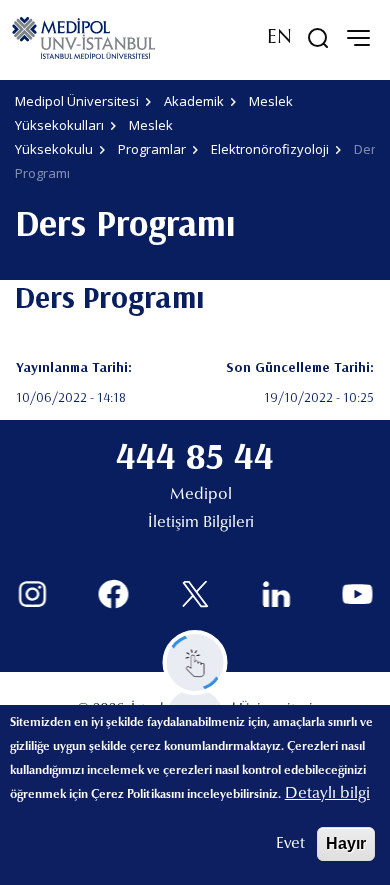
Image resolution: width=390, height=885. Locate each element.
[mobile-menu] (358, 38)
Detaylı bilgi (327, 794)
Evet (290, 844)
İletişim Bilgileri (201, 523)
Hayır (346, 843)
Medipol (201, 495)
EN (279, 38)
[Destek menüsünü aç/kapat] (195, 662)
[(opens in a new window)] (32, 594)
